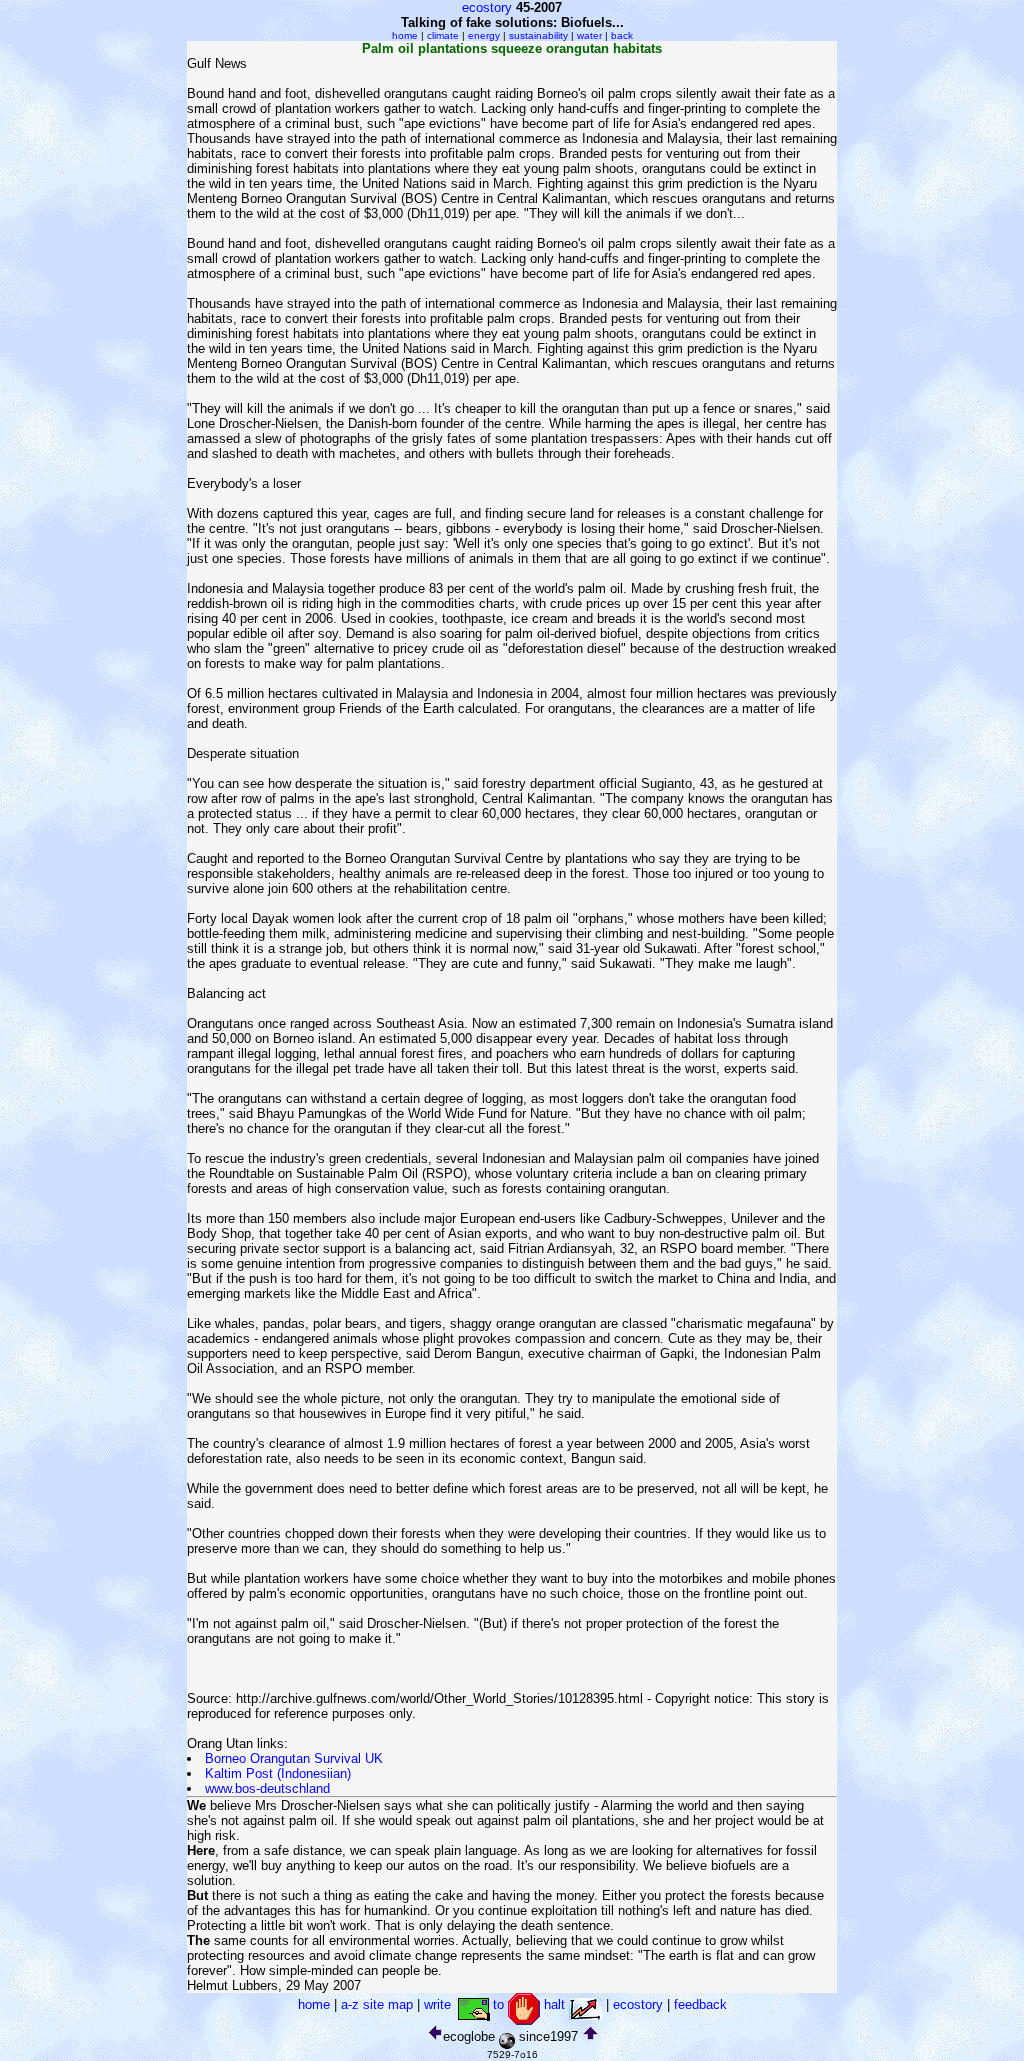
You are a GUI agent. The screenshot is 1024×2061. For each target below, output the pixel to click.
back (622, 35)
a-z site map (377, 2004)
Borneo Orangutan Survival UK (294, 1758)
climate (443, 35)
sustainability (538, 35)
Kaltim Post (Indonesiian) (278, 1773)
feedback (700, 2004)
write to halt (496, 2004)
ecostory (487, 7)
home (405, 35)
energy (484, 35)
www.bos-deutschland (267, 1788)
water (589, 35)
